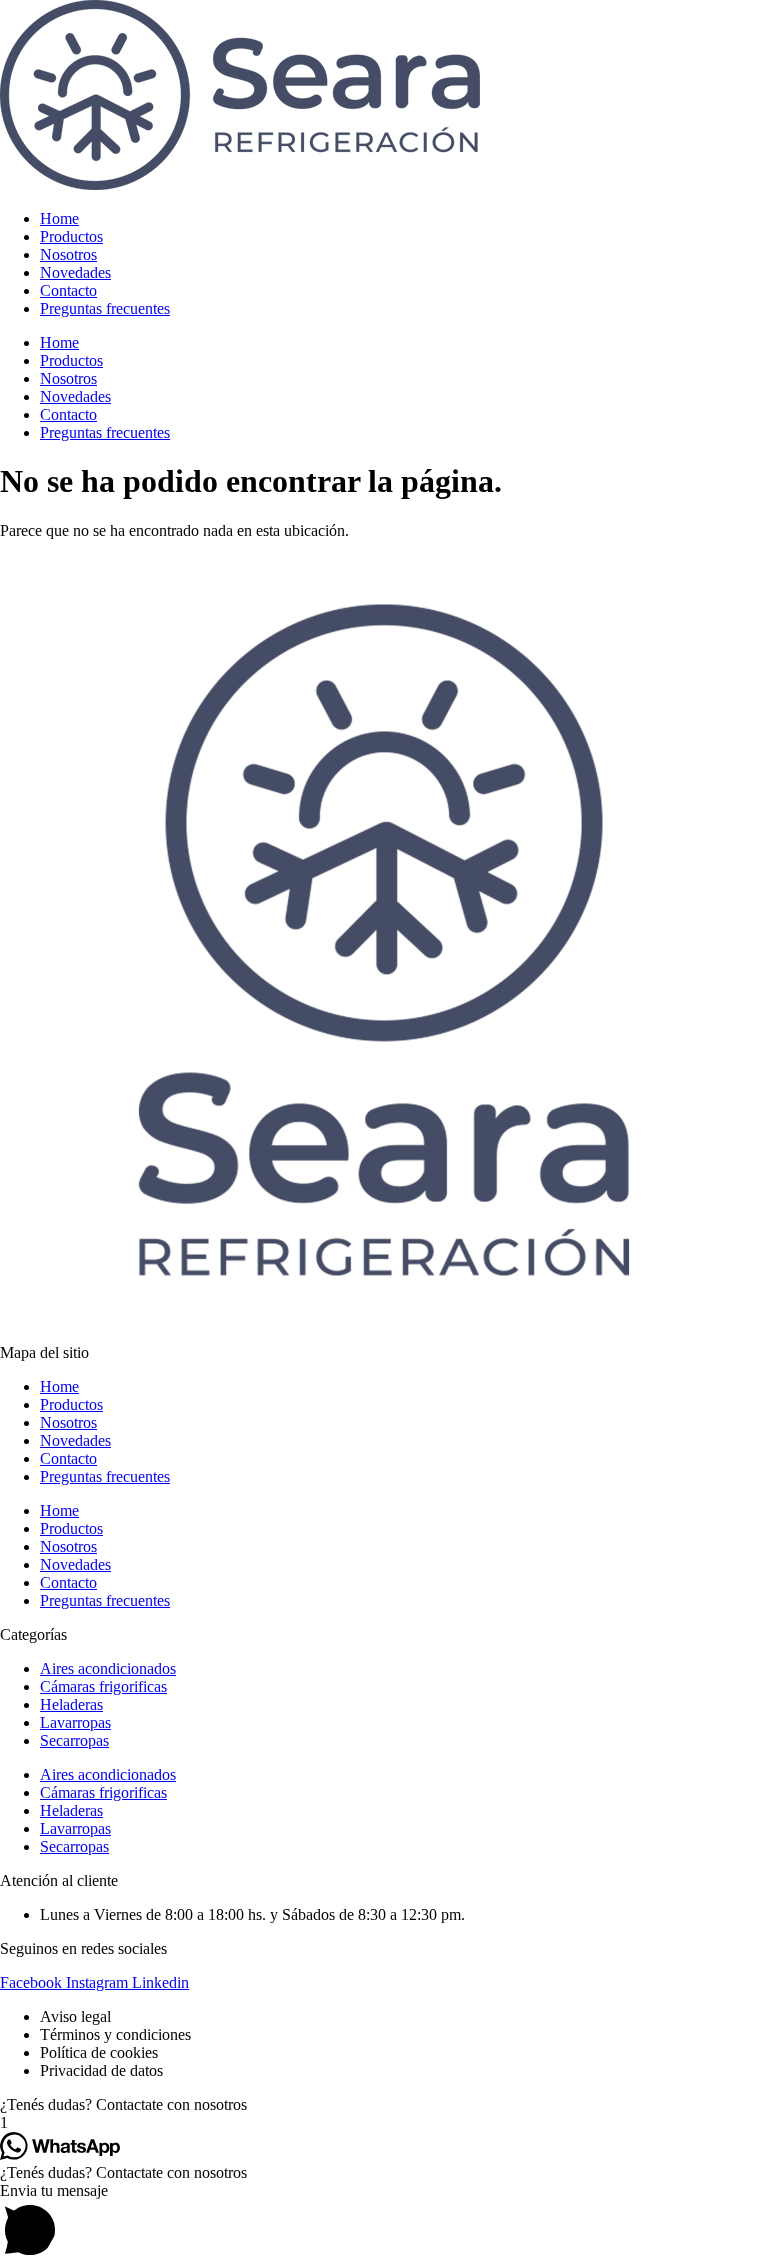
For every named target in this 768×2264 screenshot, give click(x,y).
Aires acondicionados (108, 1668)
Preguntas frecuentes (105, 308)
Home (59, 218)
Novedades (75, 272)
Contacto (68, 290)
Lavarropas (75, 1722)
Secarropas (74, 1740)
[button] (384, 2105)
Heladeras (71, 1704)
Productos (71, 236)
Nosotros (68, 254)
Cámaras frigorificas (103, 1686)
